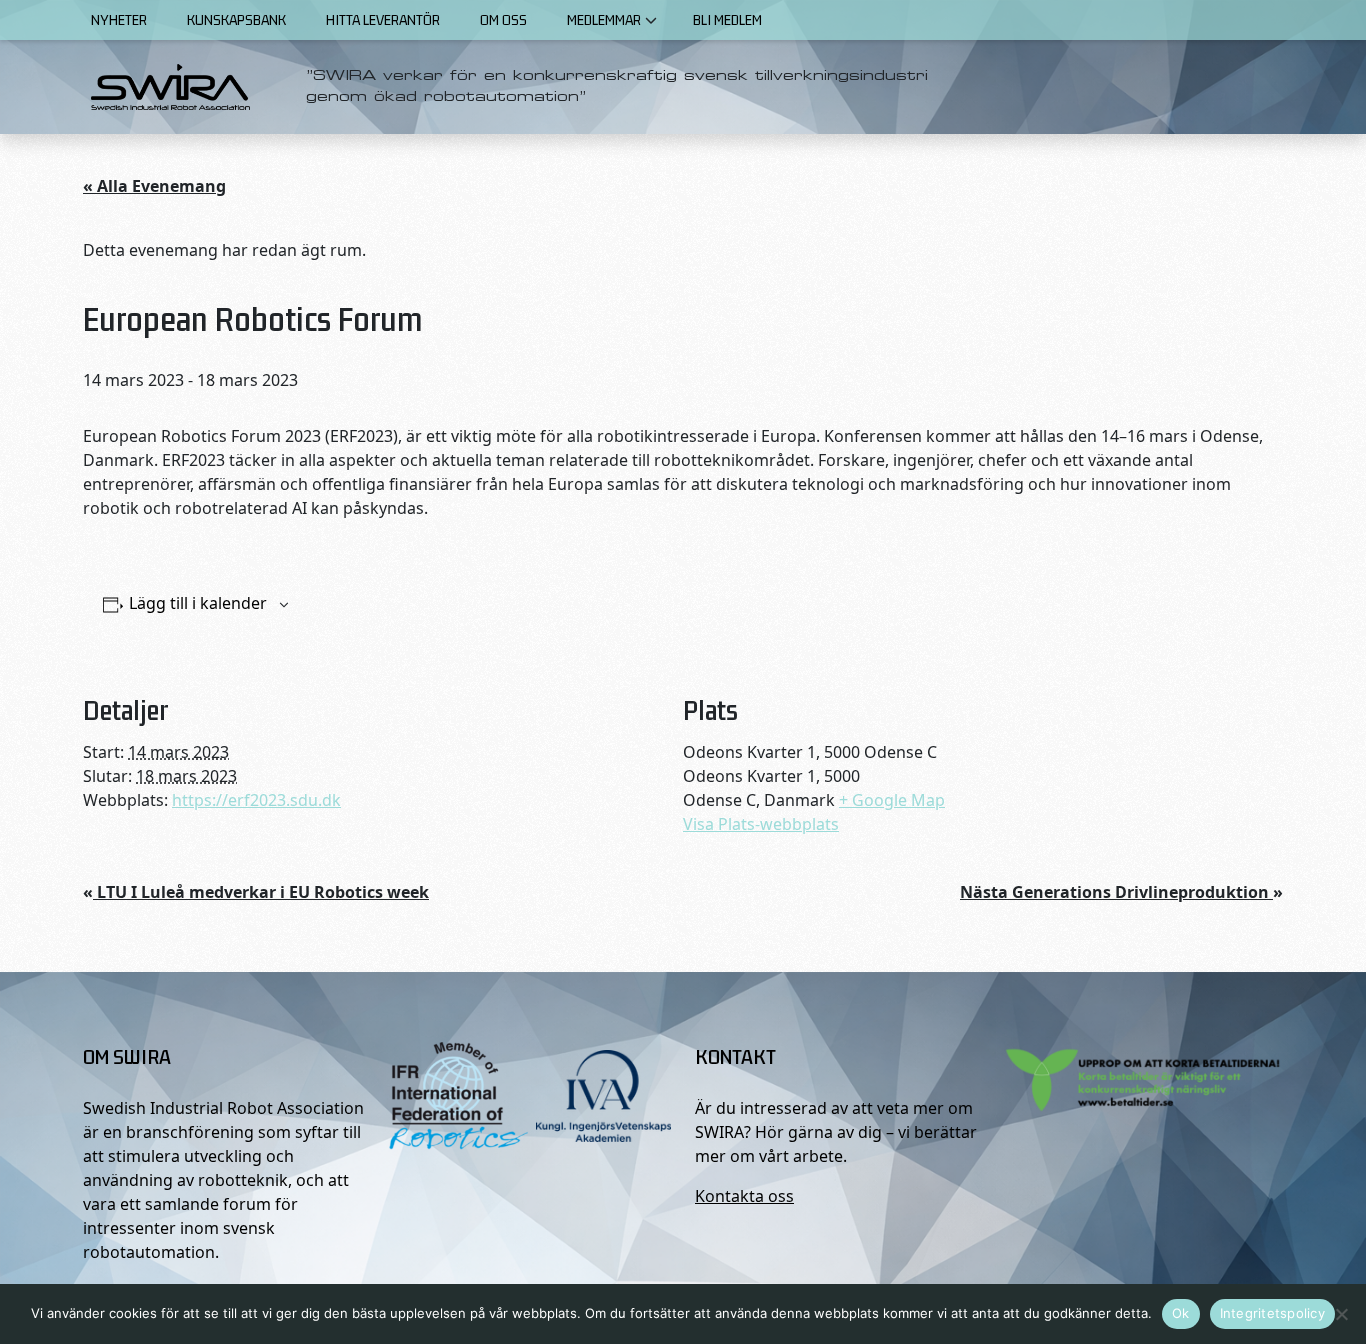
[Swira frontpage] (170, 87)
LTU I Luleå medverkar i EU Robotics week (256, 892)
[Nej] (1341, 1314)
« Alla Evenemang (154, 186)
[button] (651, 20)
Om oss (503, 19)
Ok (1181, 1313)
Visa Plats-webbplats (761, 824)
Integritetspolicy (1272, 1313)
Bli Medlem (727, 19)
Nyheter (119, 19)
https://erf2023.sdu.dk (256, 800)
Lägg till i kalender (198, 603)
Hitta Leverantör (383, 19)
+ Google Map (892, 800)
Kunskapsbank (236, 19)
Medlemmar (604, 19)
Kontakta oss (744, 1196)
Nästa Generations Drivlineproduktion (1121, 892)
